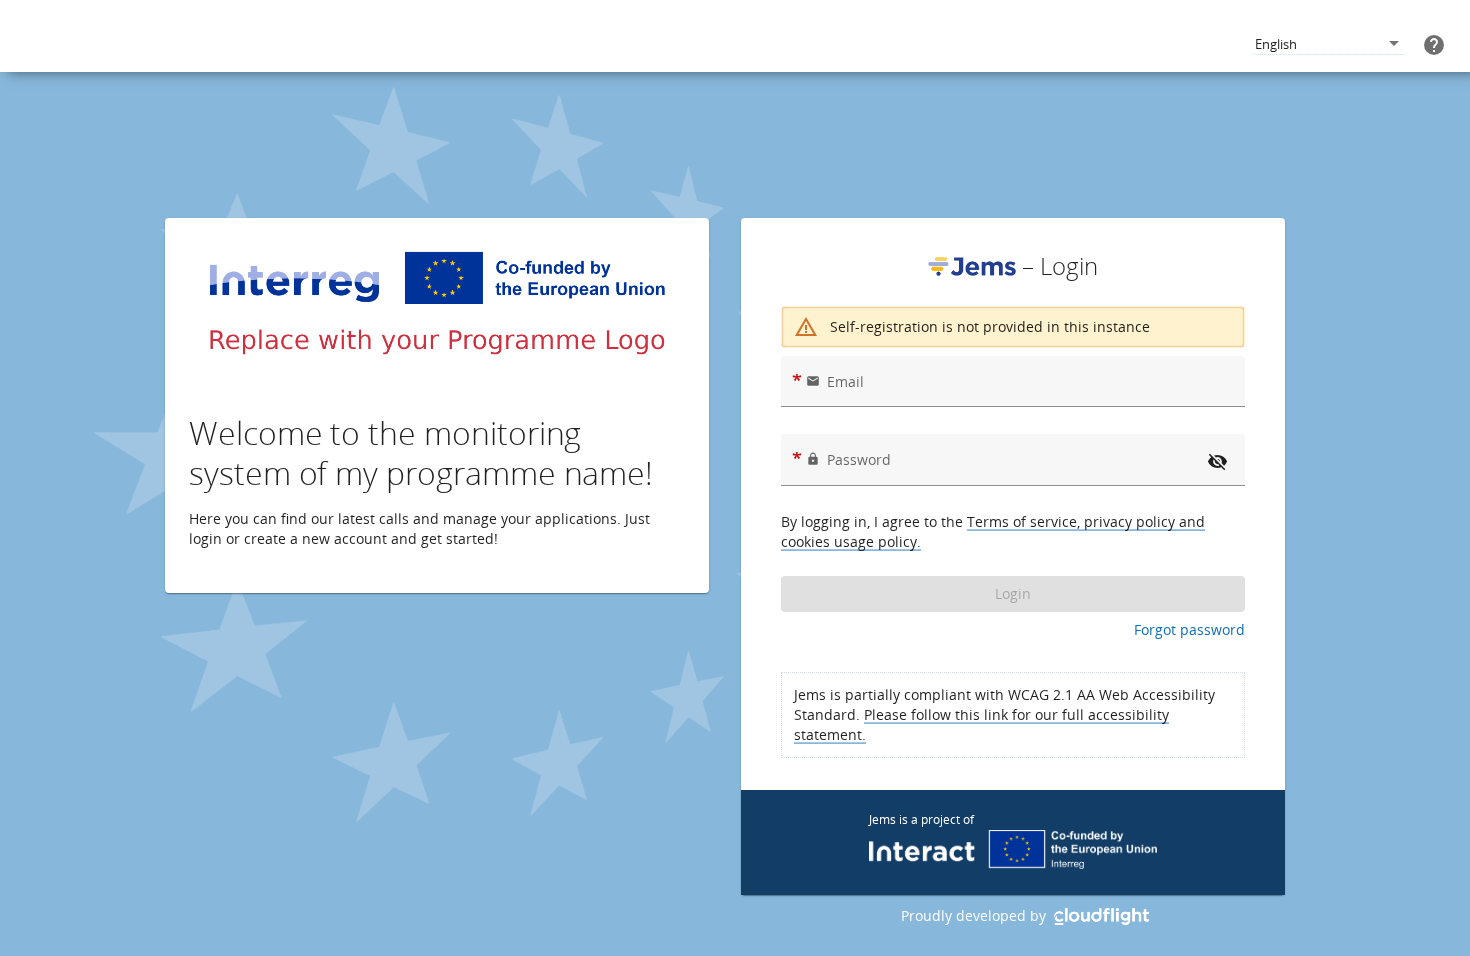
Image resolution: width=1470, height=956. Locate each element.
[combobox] (1329, 44)
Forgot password (1189, 629)
